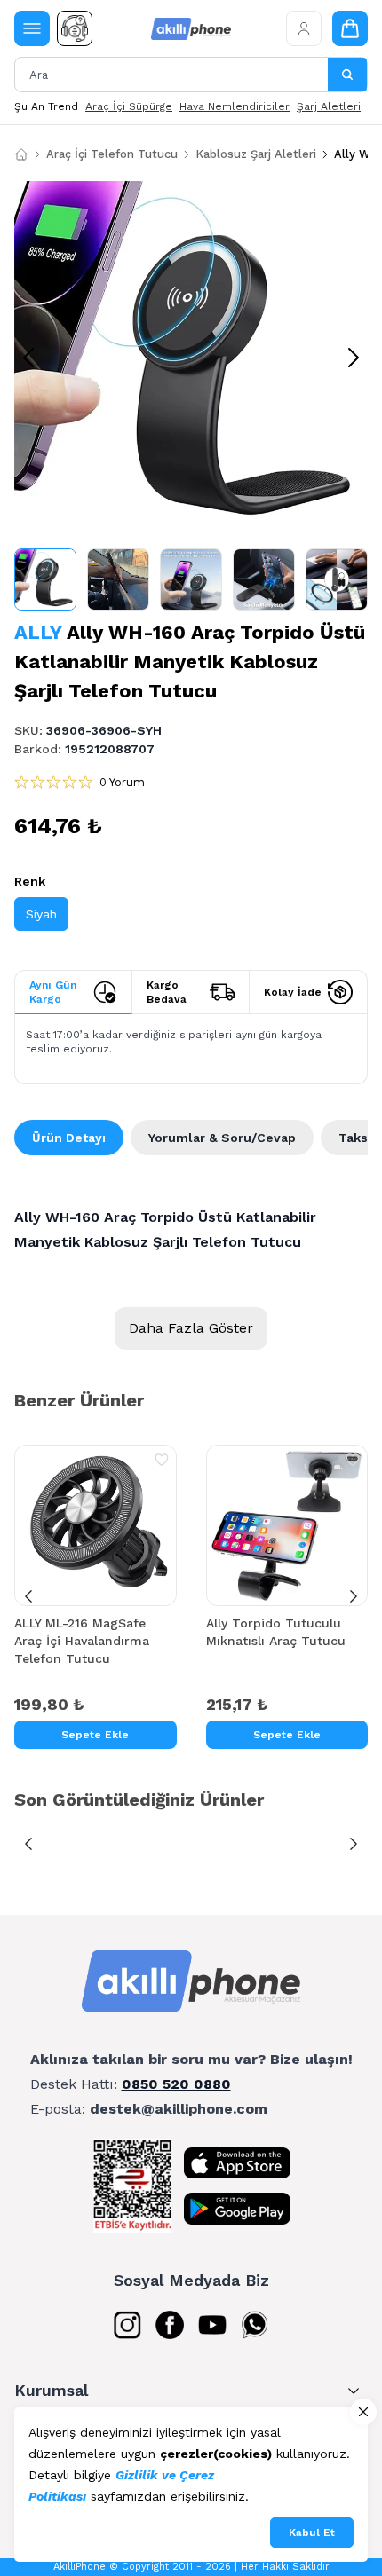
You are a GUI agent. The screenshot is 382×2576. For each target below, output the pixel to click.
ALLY (38, 632)
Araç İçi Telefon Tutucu (112, 154)
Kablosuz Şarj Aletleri (256, 154)
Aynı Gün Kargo (53, 992)
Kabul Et (312, 2533)
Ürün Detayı (69, 1138)
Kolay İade (293, 992)
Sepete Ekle (95, 1735)
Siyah (41, 914)
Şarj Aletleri (329, 106)
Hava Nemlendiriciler (235, 106)
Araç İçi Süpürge (129, 106)
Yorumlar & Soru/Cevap (222, 1138)
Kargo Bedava (167, 992)
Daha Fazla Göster (191, 1328)
